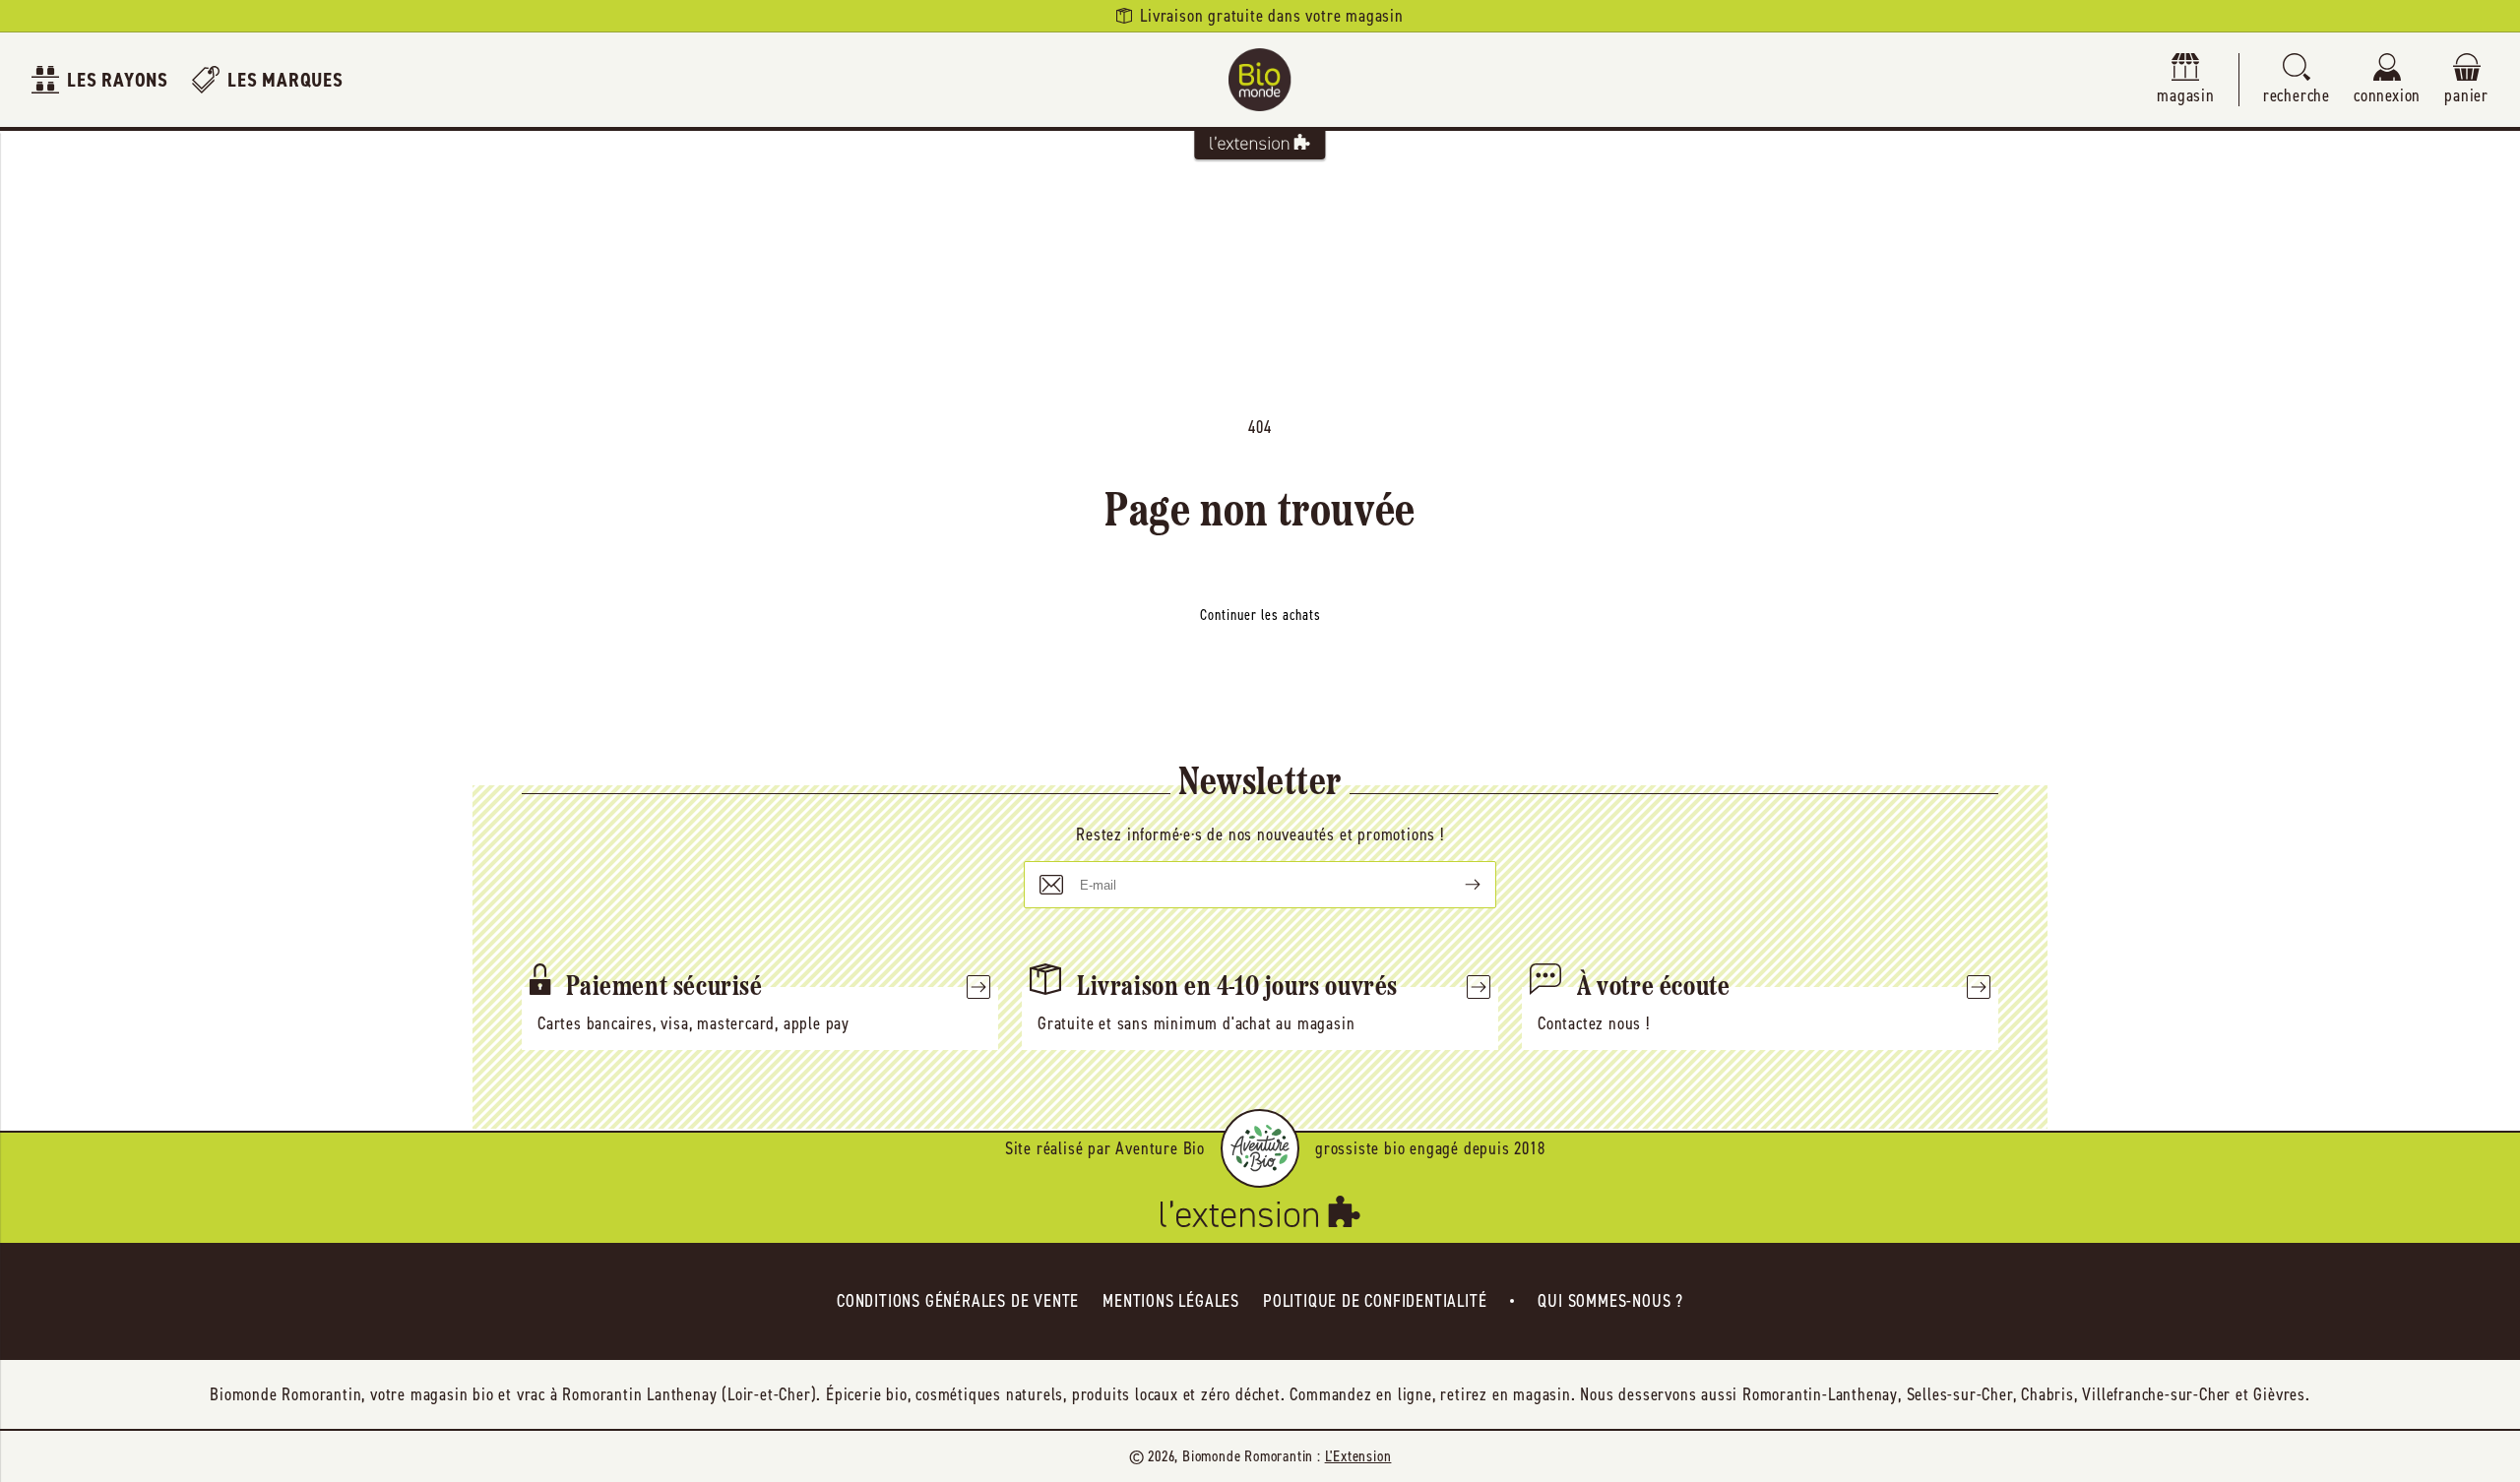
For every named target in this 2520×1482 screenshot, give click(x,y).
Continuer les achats (1260, 615)
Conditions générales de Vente (958, 1301)
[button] (2297, 80)
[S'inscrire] (1457, 885)
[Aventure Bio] (1260, 1148)
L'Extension (1358, 1456)
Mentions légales (1171, 1301)
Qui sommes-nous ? (1610, 1301)
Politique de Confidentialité (1375, 1301)
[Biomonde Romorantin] (1260, 80)
